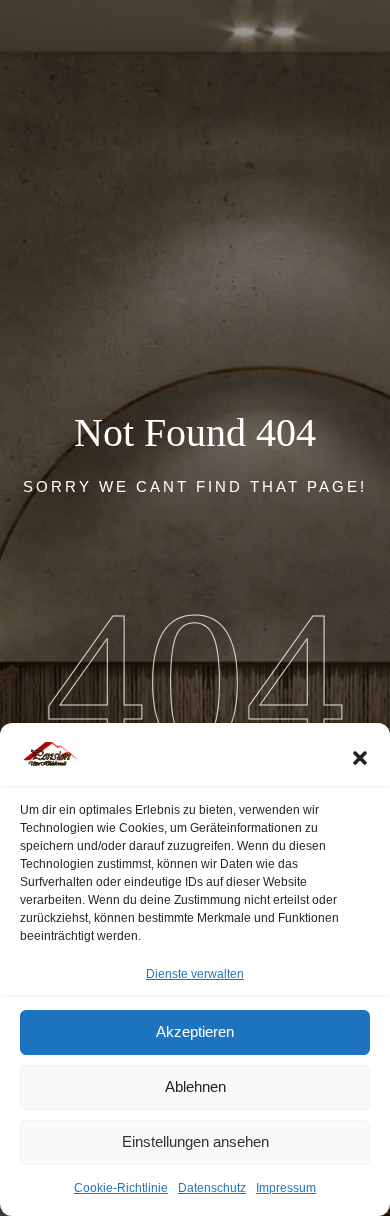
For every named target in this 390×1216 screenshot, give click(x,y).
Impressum (286, 1188)
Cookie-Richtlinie (121, 1188)
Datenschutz (212, 1188)
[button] (360, 758)
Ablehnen (195, 1086)
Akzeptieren (195, 1031)
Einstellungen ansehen (195, 1141)
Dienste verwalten (195, 974)
